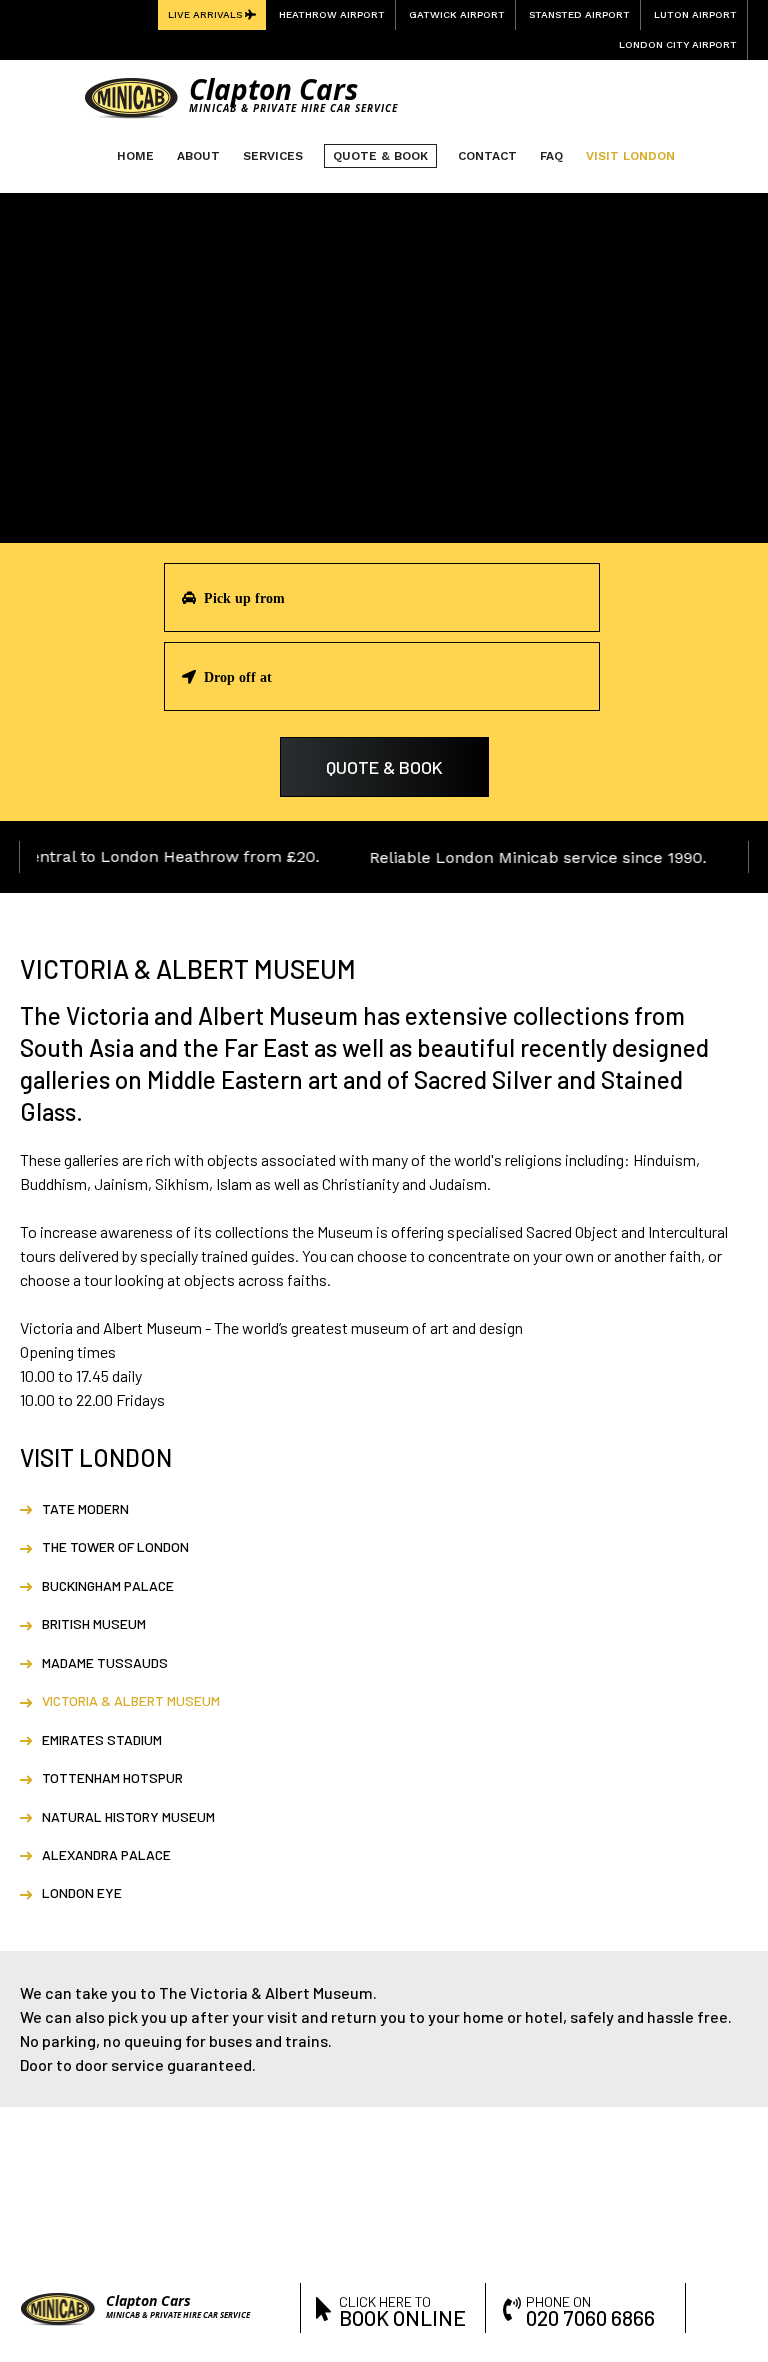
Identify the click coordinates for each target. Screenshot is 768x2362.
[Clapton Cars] (131, 96)
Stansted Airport (579, 14)
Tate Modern (85, 1508)
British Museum (94, 1623)
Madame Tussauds (105, 1662)
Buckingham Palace (108, 1585)
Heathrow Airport (332, 14)
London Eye (82, 1892)
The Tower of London (115, 1546)
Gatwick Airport (457, 14)
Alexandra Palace (106, 1854)
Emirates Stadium (102, 1739)
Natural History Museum (128, 1816)
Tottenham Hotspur (112, 1777)
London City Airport (678, 44)
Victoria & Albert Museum (131, 1700)
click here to (402, 2309)
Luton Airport (695, 14)
